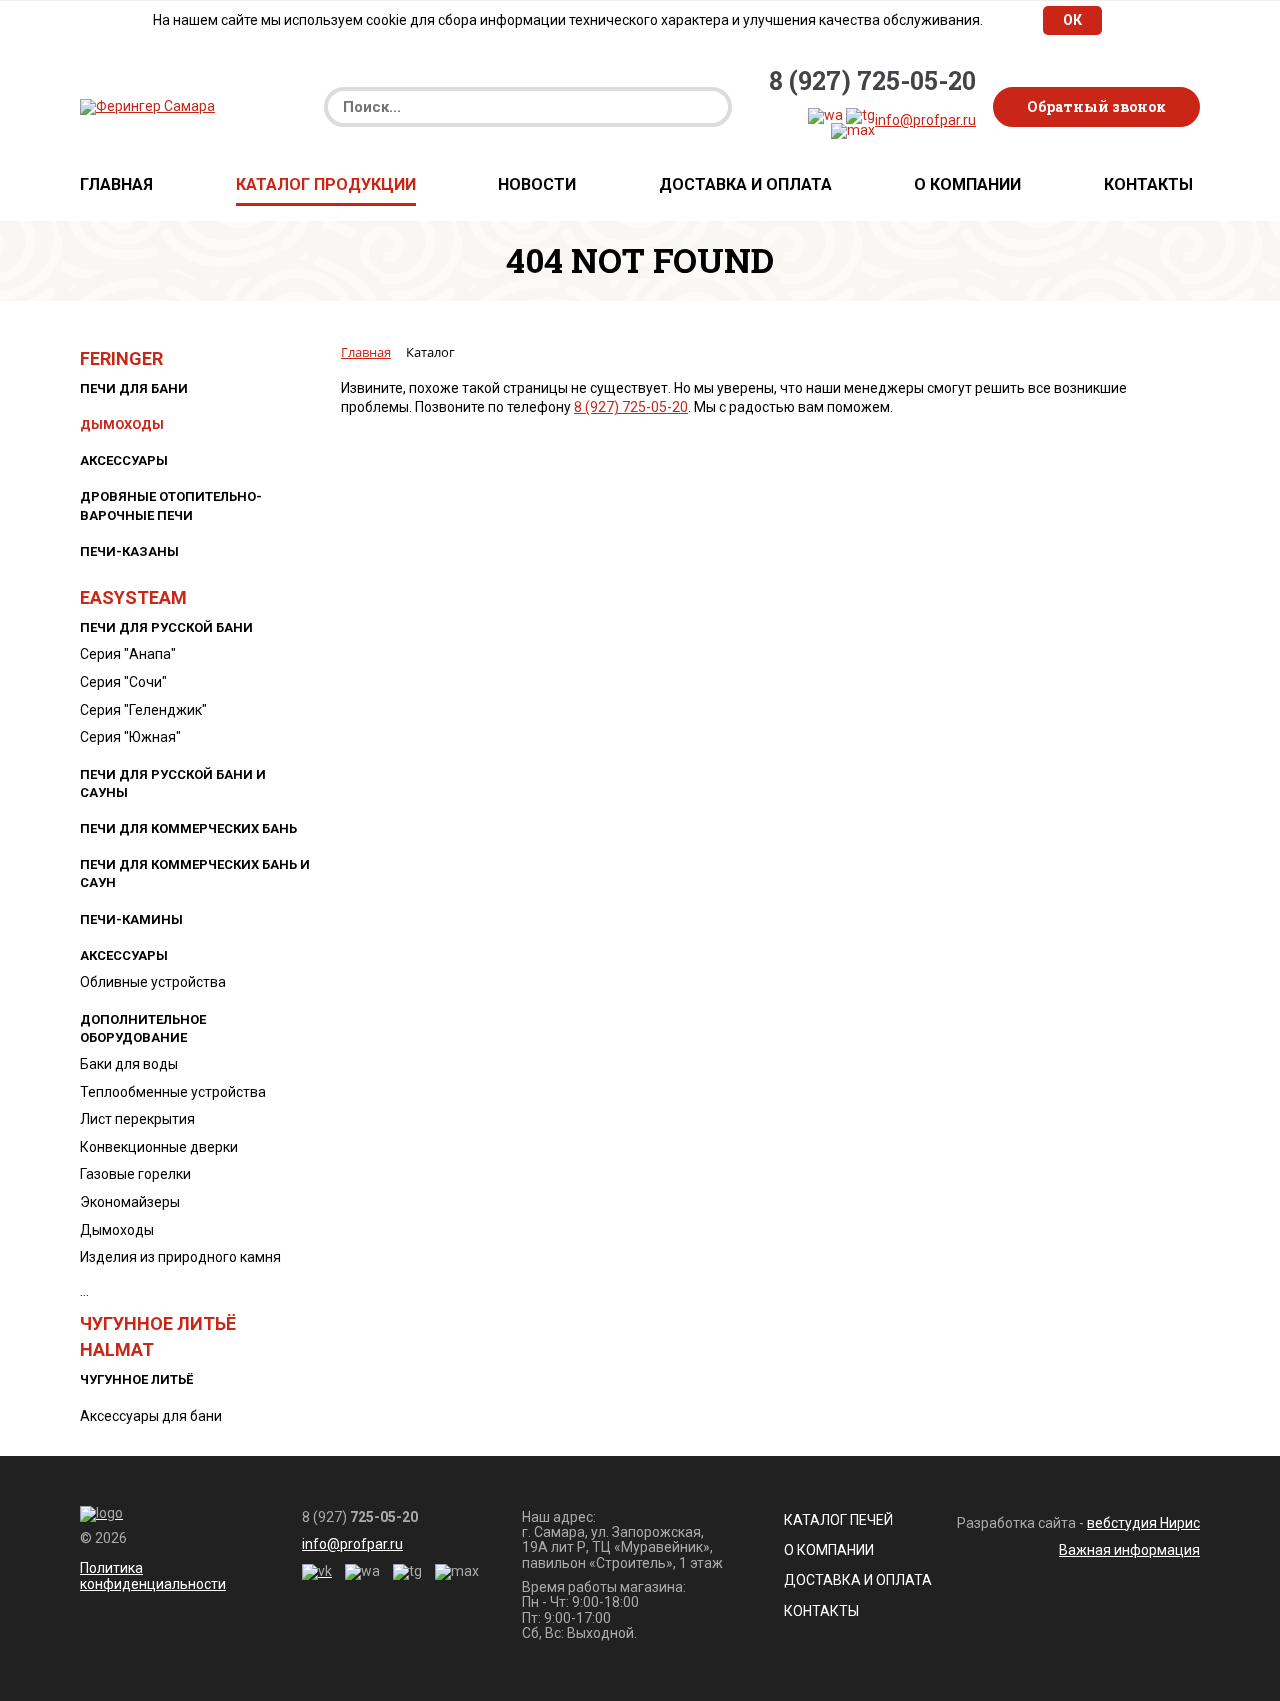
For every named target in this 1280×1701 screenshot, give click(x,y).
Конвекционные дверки (159, 1147)
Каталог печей (838, 1520)
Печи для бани (134, 388)
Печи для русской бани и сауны (173, 783)
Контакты (1148, 185)
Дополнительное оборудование (143, 1028)
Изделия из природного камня (180, 1257)
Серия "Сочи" (123, 682)
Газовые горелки (135, 1174)
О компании (967, 185)
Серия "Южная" (130, 737)
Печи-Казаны (129, 551)
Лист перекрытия (137, 1119)
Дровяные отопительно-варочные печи (171, 505)
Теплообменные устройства (173, 1092)
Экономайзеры (130, 1202)
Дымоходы (122, 424)
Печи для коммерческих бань (188, 828)
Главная (116, 185)
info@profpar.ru (925, 120)
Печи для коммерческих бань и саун (195, 873)
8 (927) (360, 1517)
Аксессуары (124, 460)
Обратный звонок (1096, 106)
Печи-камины (131, 919)
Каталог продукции (326, 185)
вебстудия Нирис (1143, 1523)
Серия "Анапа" (128, 654)
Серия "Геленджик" (143, 710)
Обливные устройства (153, 982)
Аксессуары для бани (151, 1416)
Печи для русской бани (166, 627)
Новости (537, 185)
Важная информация (1129, 1550)
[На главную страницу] (147, 106)
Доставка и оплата (745, 185)
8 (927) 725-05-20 (872, 81)
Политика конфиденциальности (153, 1575)
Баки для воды (129, 1064)
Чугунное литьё (136, 1379)
